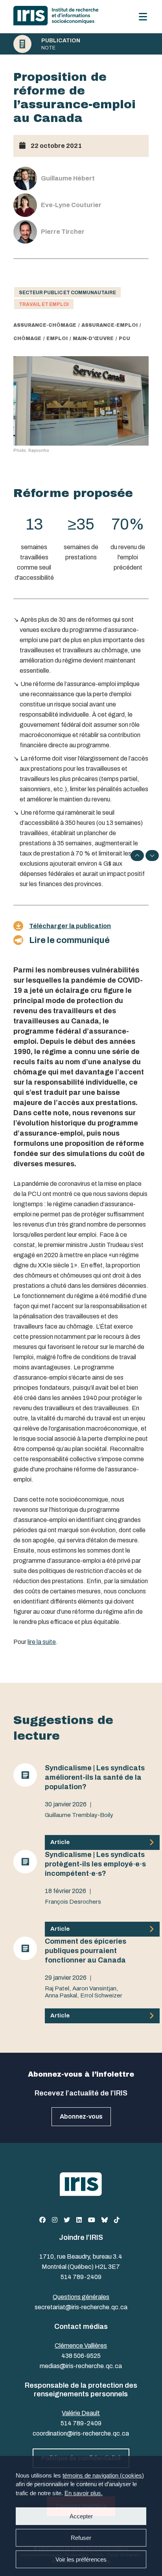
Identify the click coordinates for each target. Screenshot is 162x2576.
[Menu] (143, 17)
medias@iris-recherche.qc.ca (81, 2366)
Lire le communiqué (69, 940)
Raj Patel (57, 1988)
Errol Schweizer (101, 1995)
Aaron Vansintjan (94, 1988)
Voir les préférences (81, 2559)
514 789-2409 (81, 2277)
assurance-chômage (45, 325)
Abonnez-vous (81, 2116)
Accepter (81, 2516)
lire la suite (42, 1642)
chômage (27, 339)
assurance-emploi (110, 325)
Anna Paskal (61, 1995)
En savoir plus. (84, 2493)
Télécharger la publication (70, 926)
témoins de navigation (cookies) (103, 2475)
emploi (57, 339)
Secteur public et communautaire (67, 293)
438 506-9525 (81, 2356)
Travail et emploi (44, 304)
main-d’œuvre (93, 339)
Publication (61, 41)
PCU (124, 339)
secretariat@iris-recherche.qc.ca (81, 2307)
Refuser (81, 2538)
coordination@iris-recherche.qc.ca (81, 2433)
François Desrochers (73, 1902)
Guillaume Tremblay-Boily (79, 1815)
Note (48, 48)
